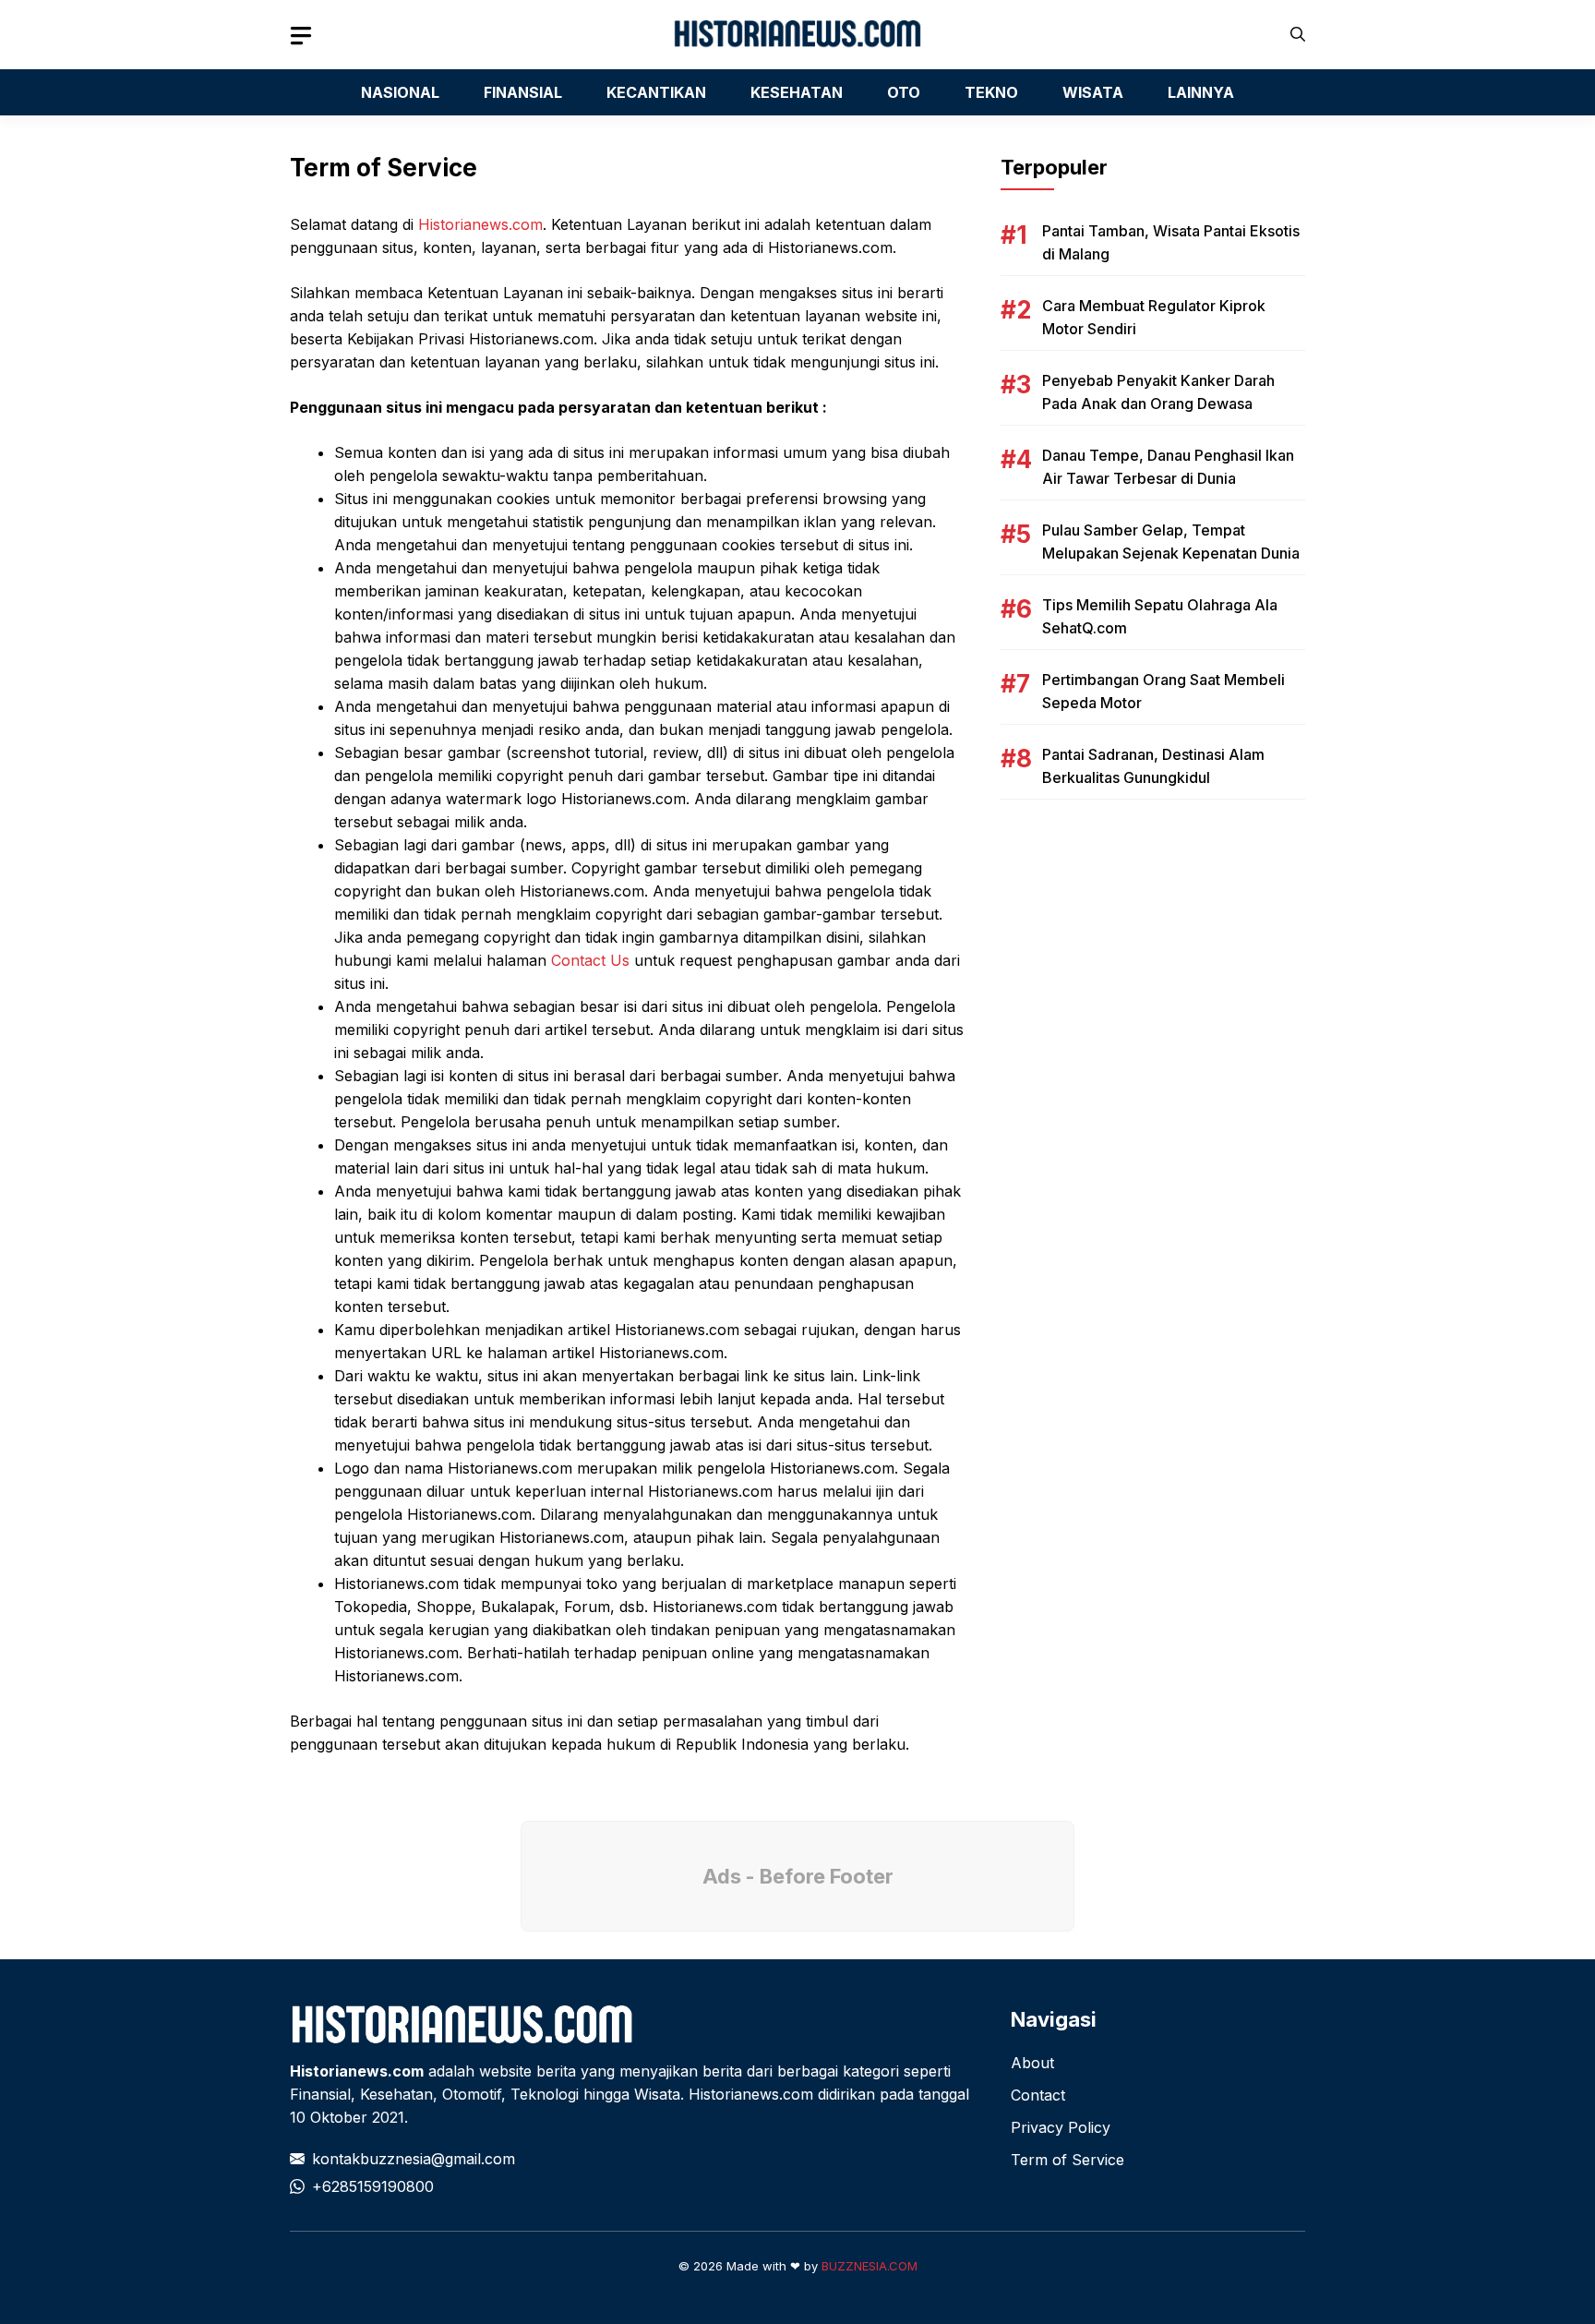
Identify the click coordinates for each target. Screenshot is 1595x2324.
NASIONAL (400, 92)
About (1032, 2063)
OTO (904, 92)
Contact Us (590, 960)
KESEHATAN (797, 92)
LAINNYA (1201, 92)
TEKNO (991, 92)
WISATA (1093, 92)
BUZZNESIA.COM (869, 2266)
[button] (1298, 35)
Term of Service (1067, 2160)
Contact (1038, 2095)
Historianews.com (480, 224)
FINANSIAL (523, 92)
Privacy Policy (1061, 2127)
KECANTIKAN (656, 92)
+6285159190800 (373, 2186)
